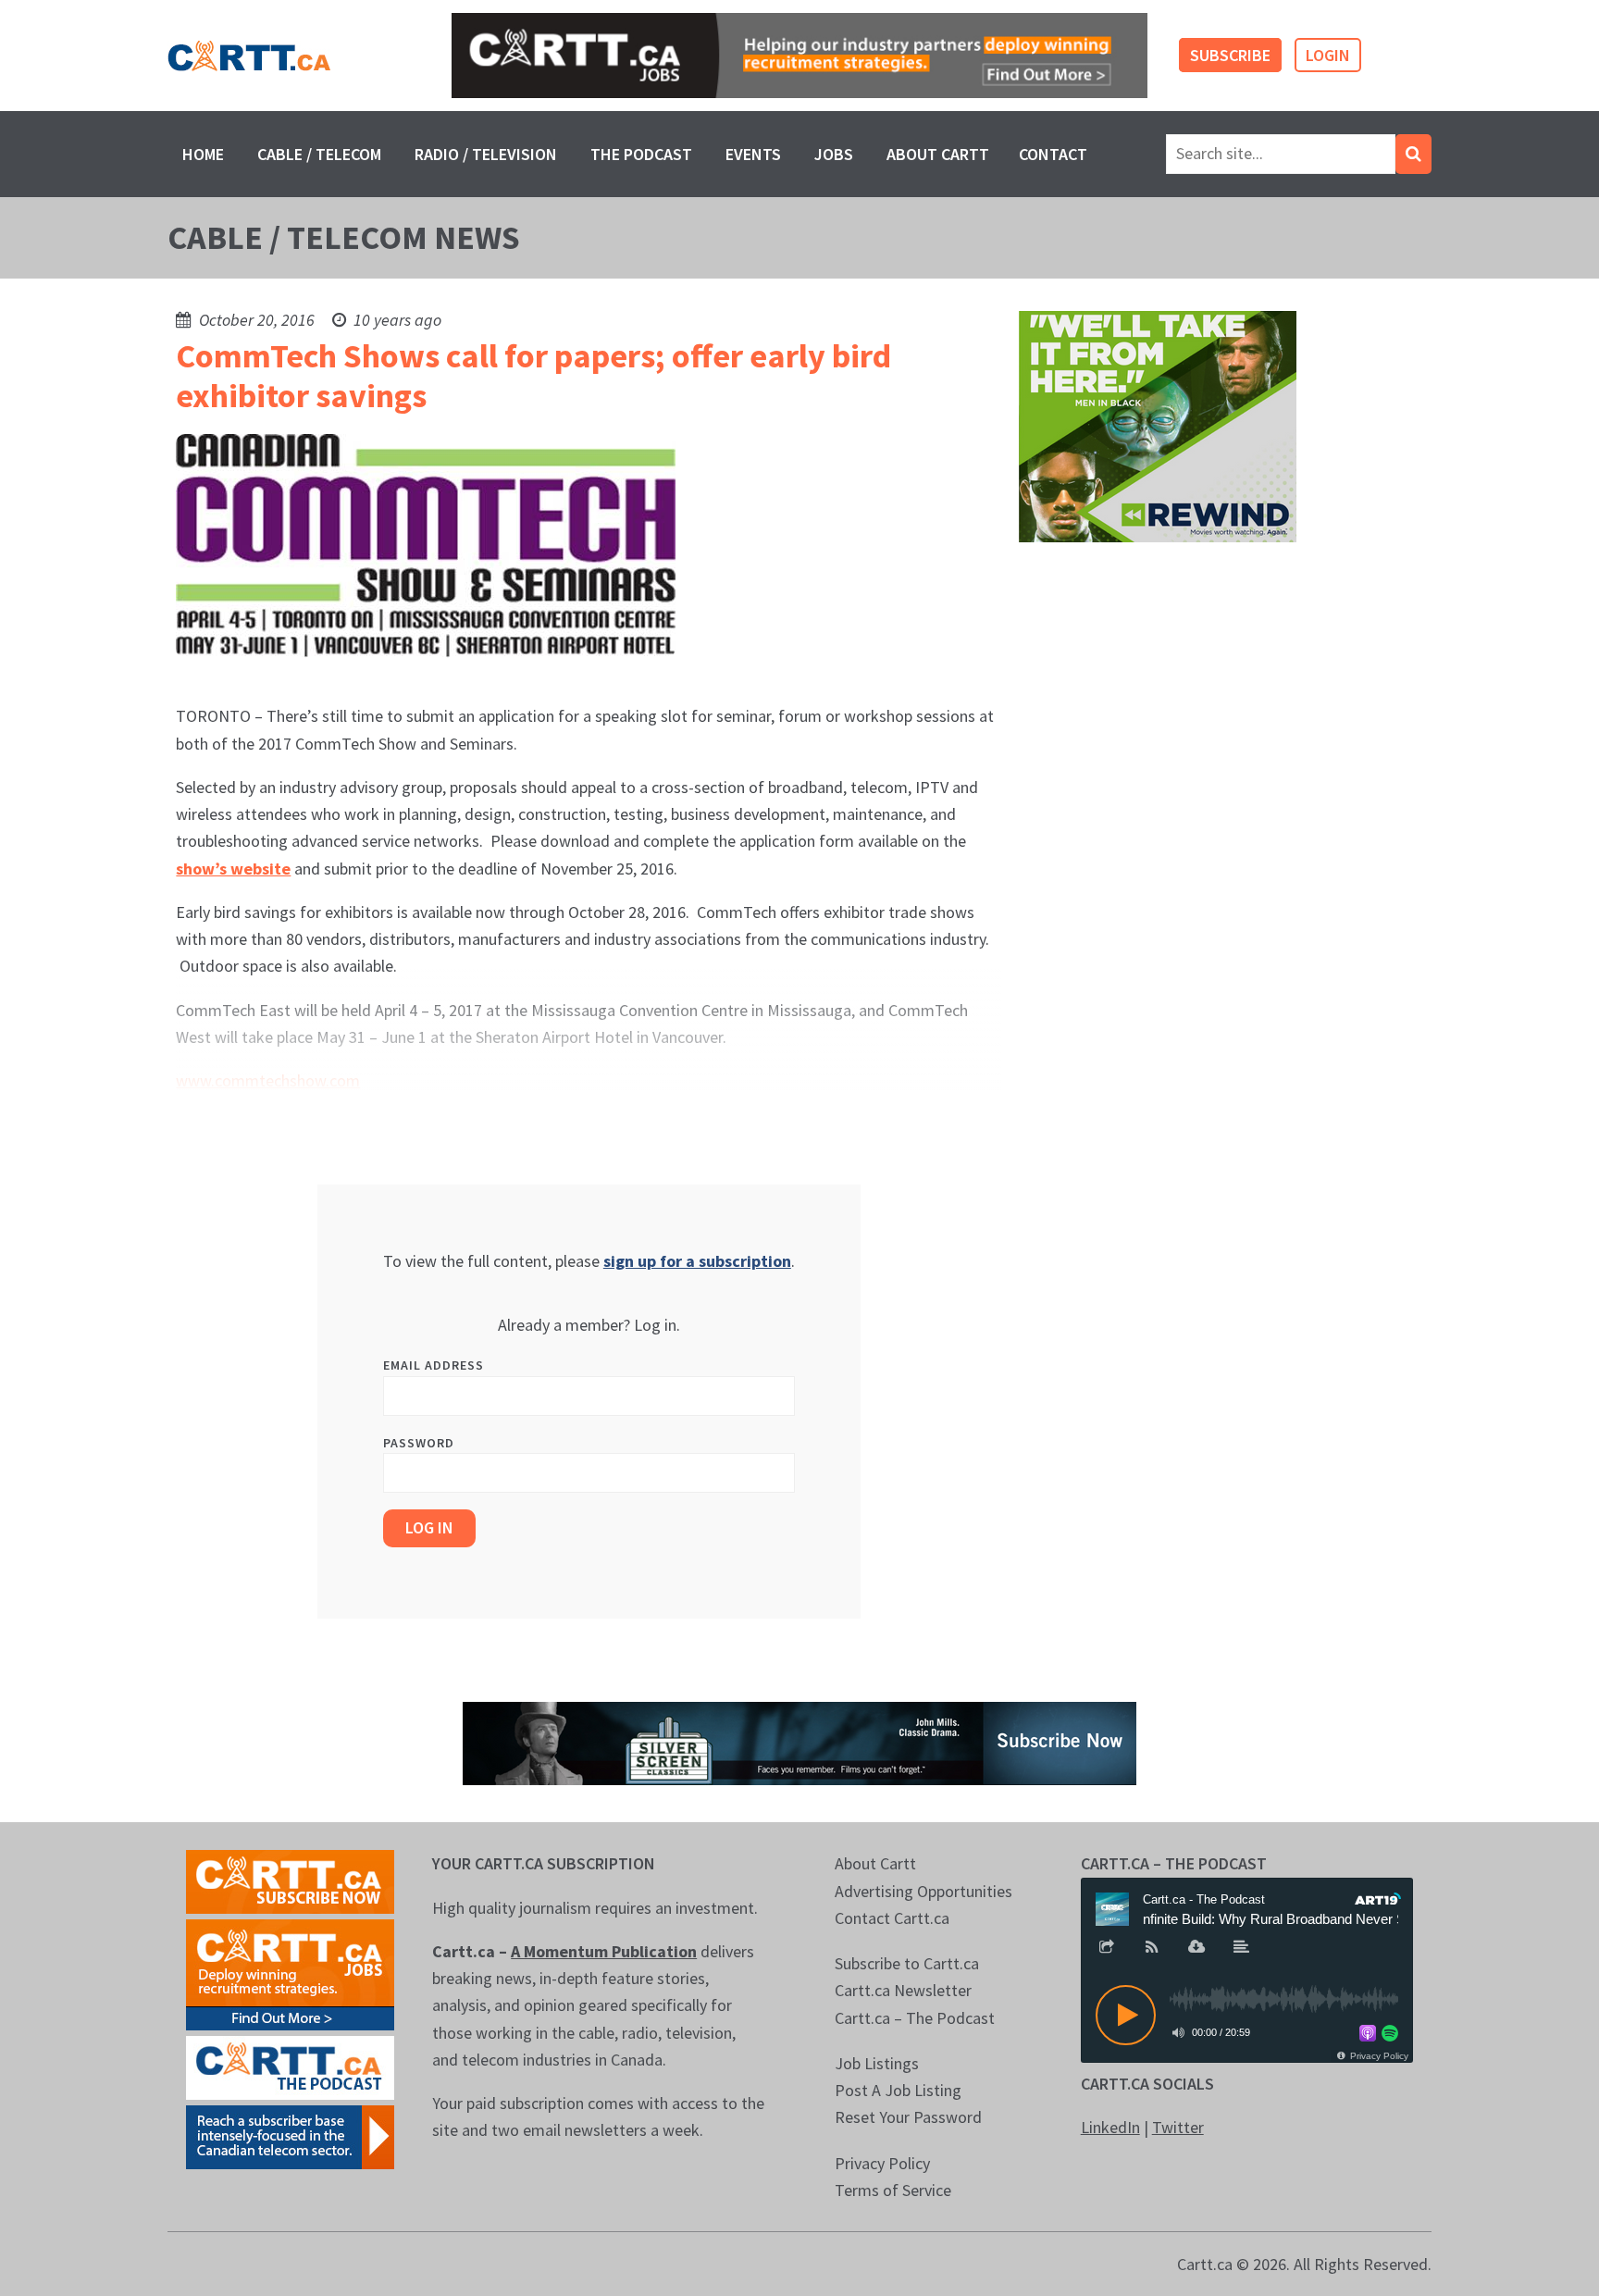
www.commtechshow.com (268, 1080)
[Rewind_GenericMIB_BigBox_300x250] (1158, 425)
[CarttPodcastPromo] (290, 2066)
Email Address (434, 1365)
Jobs (834, 154)
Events (753, 154)
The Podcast (641, 154)
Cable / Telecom (319, 154)
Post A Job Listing (898, 2090)
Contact (1053, 154)
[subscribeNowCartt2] (290, 1880)
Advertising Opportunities (923, 1891)
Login (1328, 55)
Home (203, 154)
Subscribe (1230, 55)
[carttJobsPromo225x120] (290, 1973)
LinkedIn (1110, 2127)
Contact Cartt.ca (892, 1918)
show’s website (233, 869)
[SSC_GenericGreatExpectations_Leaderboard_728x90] (799, 1742)
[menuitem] (203, 154)
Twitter (1178, 2127)
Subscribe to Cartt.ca (907, 1963)
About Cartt (938, 154)
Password (419, 1443)
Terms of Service (893, 2190)
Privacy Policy (882, 2163)
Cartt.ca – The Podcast (915, 2018)
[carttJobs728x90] (799, 56)
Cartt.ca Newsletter (903, 1990)
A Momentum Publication (604, 1951)
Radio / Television (486, 154)
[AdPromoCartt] (290, 2135)
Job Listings (877, 2063)
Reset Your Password (908, 2117)
